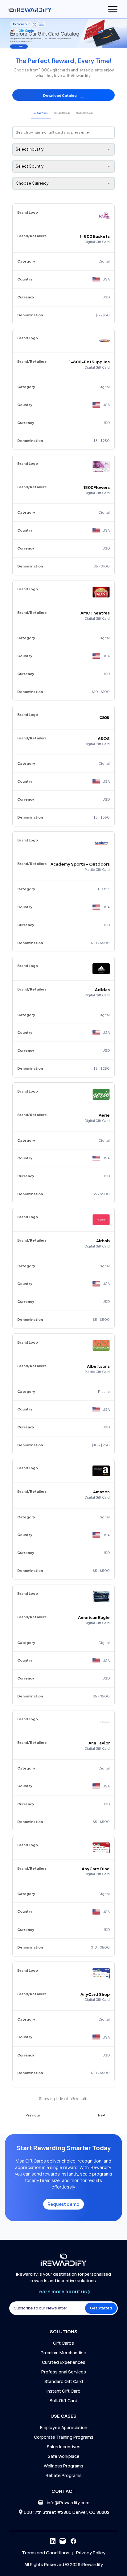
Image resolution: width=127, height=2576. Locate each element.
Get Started (101, 2308)
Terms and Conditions (46, 2553)
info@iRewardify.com (68, 2503)
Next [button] (102, 2115)
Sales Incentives (64, 2447)
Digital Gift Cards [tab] (62, 113)
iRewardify (92, 2564)
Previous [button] (33, 2115)
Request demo (63, 2204)
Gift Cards (63, 2343)
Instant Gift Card (63, 2391)
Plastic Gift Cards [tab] (84, 113)
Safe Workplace (64, 2456)
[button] (63, 95)
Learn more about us (62, 2291)
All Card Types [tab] (41, 113)
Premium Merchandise (63, 2353)
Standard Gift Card (64, 2381)
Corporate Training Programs (64, 2437)
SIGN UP (19, 46)
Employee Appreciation (64, 2427)
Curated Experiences (64, 2362)
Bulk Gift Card (63, 2401)
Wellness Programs (63, 2466)
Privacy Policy (91, 2553)
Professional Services (64, 2372)
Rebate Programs (64, 2475)
